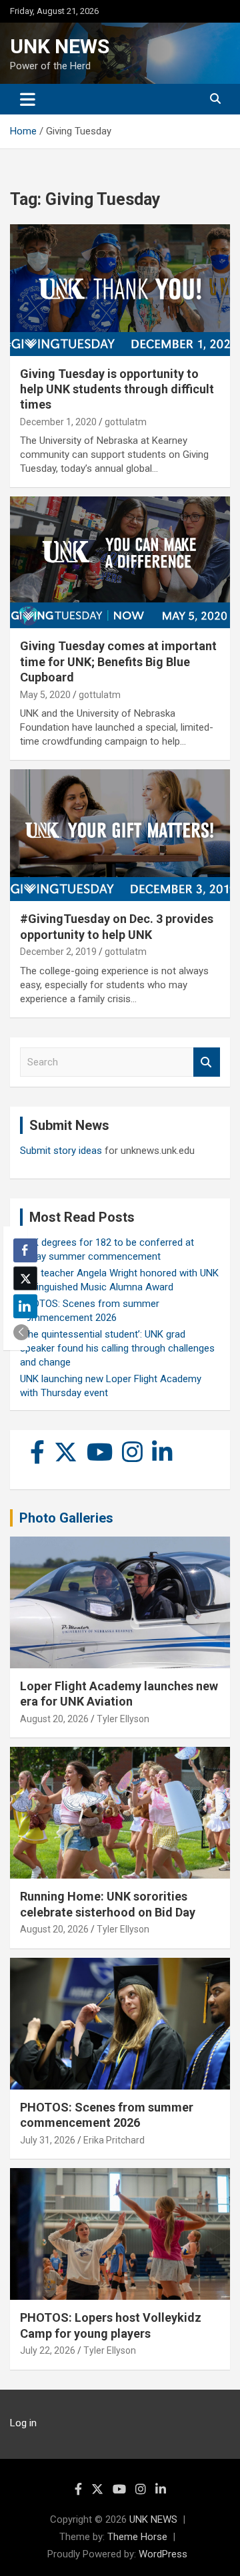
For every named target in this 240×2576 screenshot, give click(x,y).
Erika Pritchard (114, 2140)
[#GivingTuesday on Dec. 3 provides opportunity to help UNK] (120, 835)
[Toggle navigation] (28, 99)
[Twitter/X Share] (25, 1278)
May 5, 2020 (45, 695)
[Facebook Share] (25, 1250)
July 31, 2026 (48, 2140)
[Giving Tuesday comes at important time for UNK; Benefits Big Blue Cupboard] (120, 563)
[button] (21, 1332)
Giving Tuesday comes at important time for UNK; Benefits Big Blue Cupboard (118, 661)
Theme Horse (137, 2537)
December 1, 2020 (58, 422)
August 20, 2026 (54, 1719)
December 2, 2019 (58, 952)
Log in (23, 2423)
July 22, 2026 (48, 2350)
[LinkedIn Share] (25, 1306)
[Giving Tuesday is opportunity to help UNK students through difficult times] (120, 290)
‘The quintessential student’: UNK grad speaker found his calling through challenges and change (117, 1348)
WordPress (163, 2554)
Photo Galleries (66, 1518)
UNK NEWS (60, 46)
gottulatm (126, 422)
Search (207, 1062)
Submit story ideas (61, 1151)
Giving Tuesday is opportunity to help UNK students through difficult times (117, 389)
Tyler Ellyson (123, 1719)
